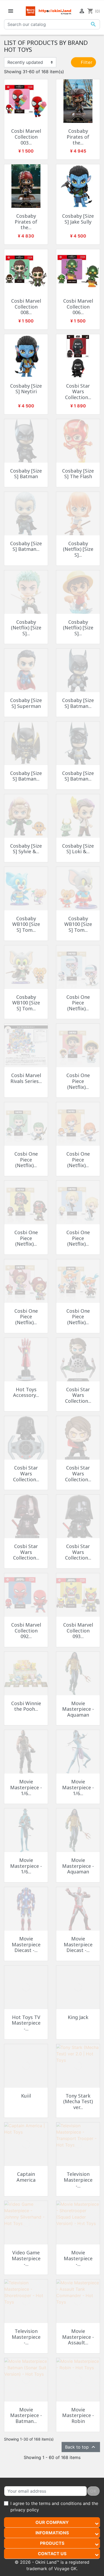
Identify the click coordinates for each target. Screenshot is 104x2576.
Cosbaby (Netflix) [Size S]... (78, 549)
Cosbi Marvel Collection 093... (78, 1630)
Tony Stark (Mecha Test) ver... (78, 2101)
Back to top (81, 2447)
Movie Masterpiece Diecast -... (26, 1944)
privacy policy (25, 2510)
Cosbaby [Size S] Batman (26, 474)
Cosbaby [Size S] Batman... (26, 546)
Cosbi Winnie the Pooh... (26, 1706)
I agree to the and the (54, 2507)
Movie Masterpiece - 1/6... (26, 1787)
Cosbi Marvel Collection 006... (78, 307)
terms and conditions (60, 2503)
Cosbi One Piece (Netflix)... (78, 1003)
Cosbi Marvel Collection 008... (26, 307)
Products (52, 2543)
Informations (52, 2533)
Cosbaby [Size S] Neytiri (26, 389)
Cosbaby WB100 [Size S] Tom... (26, 924)
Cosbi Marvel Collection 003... (26, 137)
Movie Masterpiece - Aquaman (78, 1709)
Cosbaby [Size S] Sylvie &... (26, 849)
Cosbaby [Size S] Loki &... (78, 849)
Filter (86, 62)
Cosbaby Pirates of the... (78, 137)
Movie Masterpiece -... (78, 2258)
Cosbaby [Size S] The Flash (78, 474)
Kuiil (26, 2096)
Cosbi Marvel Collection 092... (26, 1630)
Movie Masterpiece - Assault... (78, 2337)
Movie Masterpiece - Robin (78, 2415)
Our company (52, 2522)
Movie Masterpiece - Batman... (26, 2415)
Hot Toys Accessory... (26, 1392)
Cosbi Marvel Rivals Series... (26, 1078)
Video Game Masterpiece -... (26, 2258)
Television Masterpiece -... (78, 2180)
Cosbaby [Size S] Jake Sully (78, 219)
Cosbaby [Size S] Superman (26, 703)
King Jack (78, 2017)
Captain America (26, 2177)
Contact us (52, 2554)
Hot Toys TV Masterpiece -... (26, 2023)
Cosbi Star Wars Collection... (78, 391)
